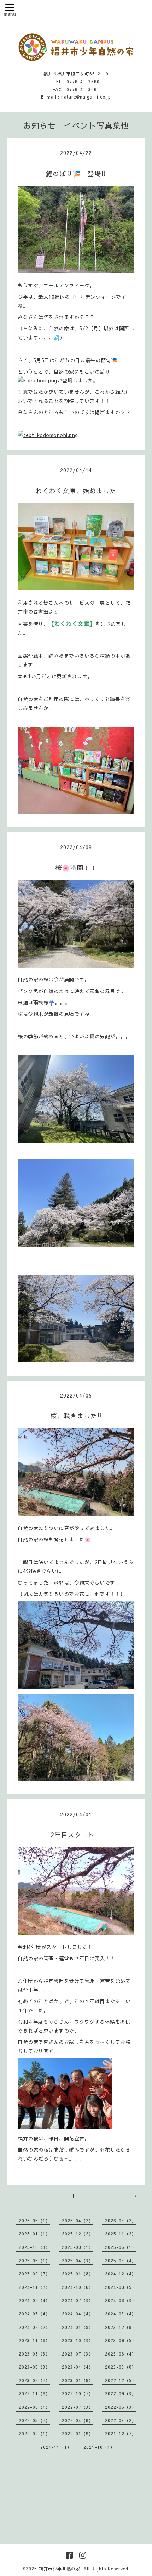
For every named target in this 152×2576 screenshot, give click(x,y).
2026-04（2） (78, 2221)
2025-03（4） (121, 2261)
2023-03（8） (121, 2367)
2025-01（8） (78, 2274)
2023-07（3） (78, 2354)
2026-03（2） (121, 2221)
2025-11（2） (121, 2234)
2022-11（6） (34, 2393)
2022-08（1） (34, 2407)
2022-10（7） (78, 2393)
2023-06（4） (121, 2354)
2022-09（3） (121, 2393)
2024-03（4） (121, 2314)
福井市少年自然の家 (60, 2569)
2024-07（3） (78, 2300)
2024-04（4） (78, 2314)
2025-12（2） (78, 2234)
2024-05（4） (34, 2314)
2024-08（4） (34, 2300)
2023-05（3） (34, 2367)
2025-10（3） (34, 2247)
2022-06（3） (121, 2407)
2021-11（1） (56, 2447)
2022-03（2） (121, 2420)
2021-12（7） (121, 2434)
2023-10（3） (78, 2340)
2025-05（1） (34, 2261)
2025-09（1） (78, 2247)
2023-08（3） (34, 2354)
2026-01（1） (34, 2234)
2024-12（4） (121, 2274)
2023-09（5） (121, 2340)
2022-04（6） (78, 2420)
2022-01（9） (78, 2434)
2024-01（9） (78, 2327)
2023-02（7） (34, 2380)
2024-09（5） (121, 2287)
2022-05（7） (34, 2420)
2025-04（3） (78, 2261)
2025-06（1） (121, 2247)
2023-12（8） (121, 2327)
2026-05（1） (34, 2221)
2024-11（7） (34, 2287)
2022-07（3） (78, 2407)
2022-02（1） (34, 2434)
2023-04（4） (78, 2367)
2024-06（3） (121, 2300)
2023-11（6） (34, 2340)
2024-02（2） (34, 2327)
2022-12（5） (121, 2380)
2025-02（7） (34, 2274)
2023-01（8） (78, 2380)
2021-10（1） (99, 2447)
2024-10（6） (78, 2287)
